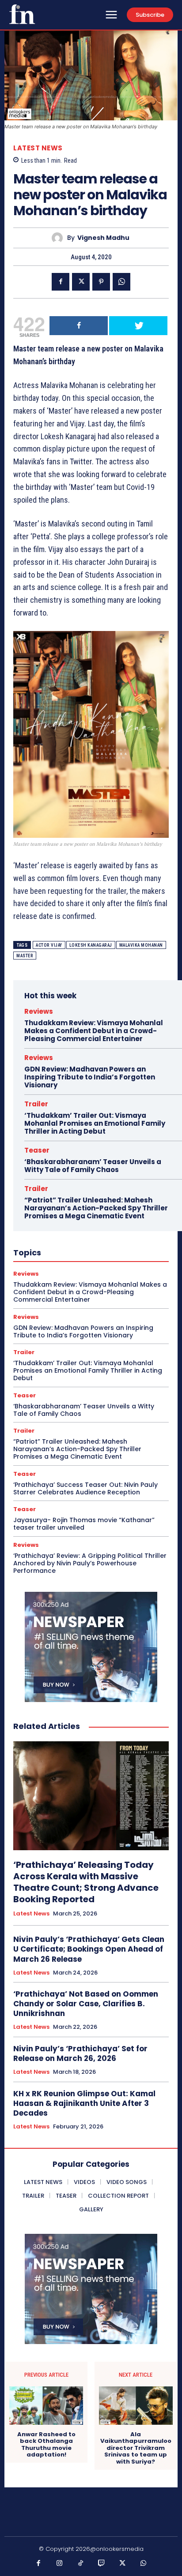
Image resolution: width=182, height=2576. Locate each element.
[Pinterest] (101, 282)
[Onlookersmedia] (22, 14)
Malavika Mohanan (141, 945)
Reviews (39, 1011)
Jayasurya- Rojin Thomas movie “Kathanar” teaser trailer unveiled (84, 1524)
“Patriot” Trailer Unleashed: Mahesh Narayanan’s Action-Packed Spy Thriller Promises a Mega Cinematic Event (96, 1208)
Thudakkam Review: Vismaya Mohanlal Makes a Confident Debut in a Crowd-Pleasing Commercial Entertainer (94, 1031)
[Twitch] (102, 2564)
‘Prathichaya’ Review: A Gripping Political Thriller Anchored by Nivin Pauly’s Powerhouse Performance (90, 1563)
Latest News (38, 148)
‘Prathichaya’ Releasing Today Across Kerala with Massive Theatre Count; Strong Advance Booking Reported (86, 1882)
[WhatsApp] (121, 282)
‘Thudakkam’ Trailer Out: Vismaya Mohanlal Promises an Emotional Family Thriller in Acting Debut (95, 1123)
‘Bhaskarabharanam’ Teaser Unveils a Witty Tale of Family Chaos (93, 1166)
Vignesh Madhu (103, 238)
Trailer (36, 1104)
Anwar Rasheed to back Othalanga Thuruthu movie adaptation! (46, 2445)
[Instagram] (60, 2564)
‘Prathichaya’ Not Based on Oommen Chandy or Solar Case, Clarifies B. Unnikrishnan (86, 2004)
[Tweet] (138, 326)
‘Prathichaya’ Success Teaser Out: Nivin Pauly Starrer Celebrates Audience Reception (85, 1488)
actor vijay (49, 945)
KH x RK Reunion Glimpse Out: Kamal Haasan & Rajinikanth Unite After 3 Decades (84, 2103)
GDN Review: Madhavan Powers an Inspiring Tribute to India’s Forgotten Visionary (90, 1077)
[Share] (79, 326)
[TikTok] (81, 2564)
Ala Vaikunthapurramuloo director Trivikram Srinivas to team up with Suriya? (136, 2448)
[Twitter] (81, 282)
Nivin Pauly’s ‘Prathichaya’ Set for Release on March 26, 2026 (80, 2053)
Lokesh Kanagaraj (91, 945)
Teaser (37, 1150)
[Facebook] (61, 282)
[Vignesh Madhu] (59, 238)
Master (25, 956)
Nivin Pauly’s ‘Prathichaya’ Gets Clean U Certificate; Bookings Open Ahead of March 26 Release (89, 1949)
